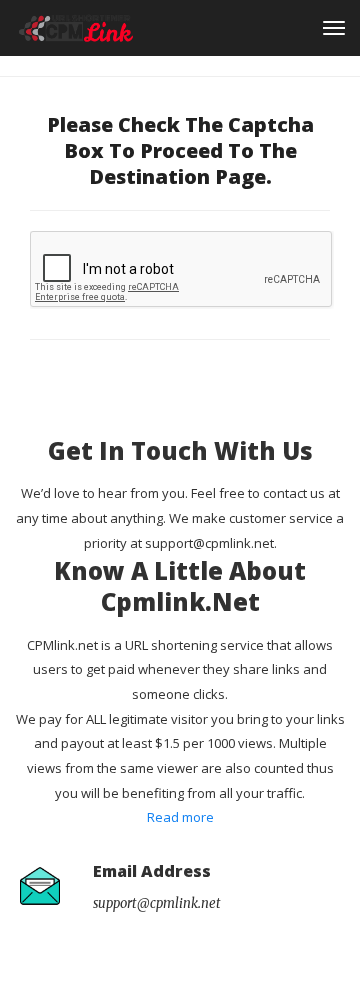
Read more (180, 817)
